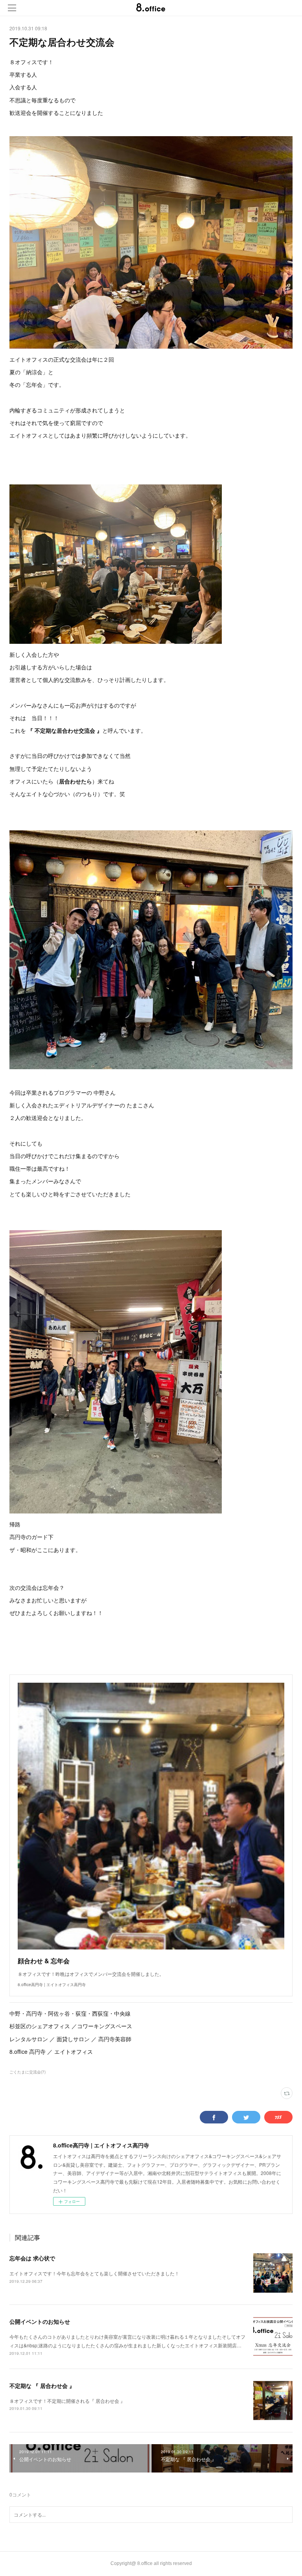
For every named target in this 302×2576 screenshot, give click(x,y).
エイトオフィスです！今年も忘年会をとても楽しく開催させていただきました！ (94, 2273)
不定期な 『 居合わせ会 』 (42, 2386)
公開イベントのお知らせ (40, 2321)
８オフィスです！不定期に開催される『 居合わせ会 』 (67, 2401)
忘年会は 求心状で (32, 2258)
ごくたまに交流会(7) (28, 2072)
